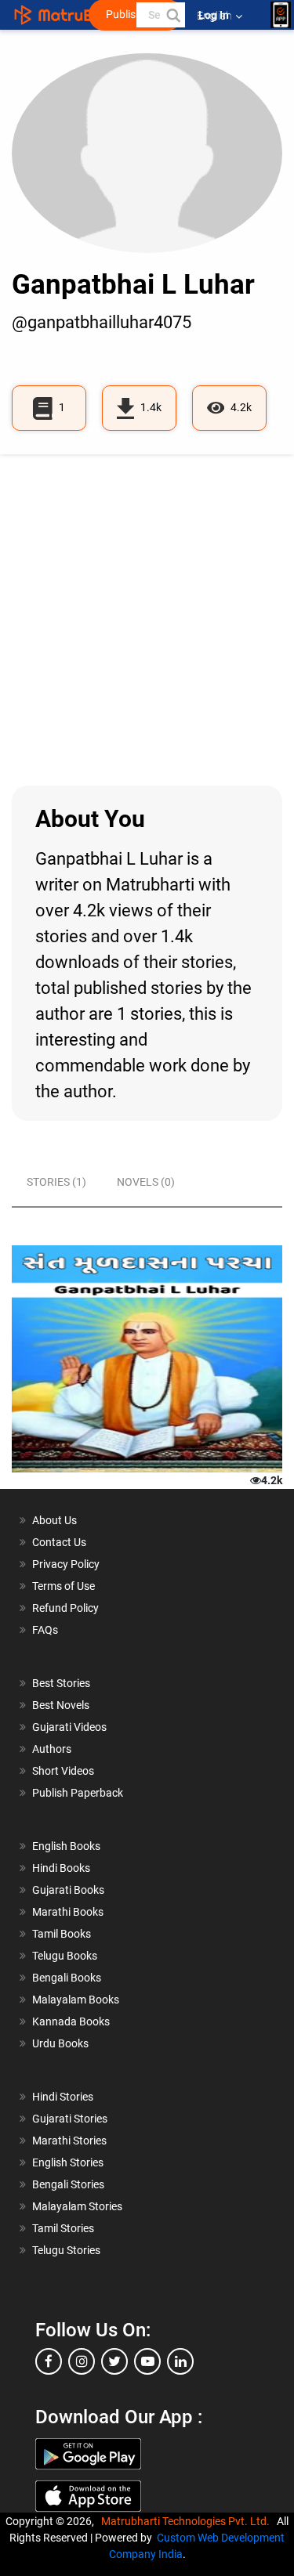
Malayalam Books (76, 2000)
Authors (52, 1749)
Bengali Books (67, 1978)
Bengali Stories (68, 2184)
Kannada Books (71, 2021)
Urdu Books (60, 2043)
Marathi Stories (69, 2141)
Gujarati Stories (70, 2119)
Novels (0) (146, 1182)
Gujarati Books (68, 1890)
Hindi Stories (63, 2097)
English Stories (68, 2162)
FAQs (45, 1630)
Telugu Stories (66, 2250)
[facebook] (49, 2361)
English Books (66, 1846)
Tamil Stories (63, 2228)
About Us (54, 1520)
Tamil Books (62, 1934)
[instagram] (82, 2361)
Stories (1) (56, 1182)
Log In (215, 15)
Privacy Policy (66, 1564)
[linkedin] (180, 2361)
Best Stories (61, 1683)
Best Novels (61, 1705)
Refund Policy (65, 1608)
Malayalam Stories (77, 2206)
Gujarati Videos (69, 1727)
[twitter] (114, 2361)
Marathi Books (68, 1912)
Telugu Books (65, 1956)
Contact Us (59, 1542)
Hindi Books (61, 1868)
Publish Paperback (78, 1793)
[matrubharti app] (281, 15)
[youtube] (147, 2361)
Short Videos (63, 1771)
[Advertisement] (147, 620)
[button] (172, 15)
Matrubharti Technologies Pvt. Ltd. (188, 2521)
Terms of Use (64, 1586)
